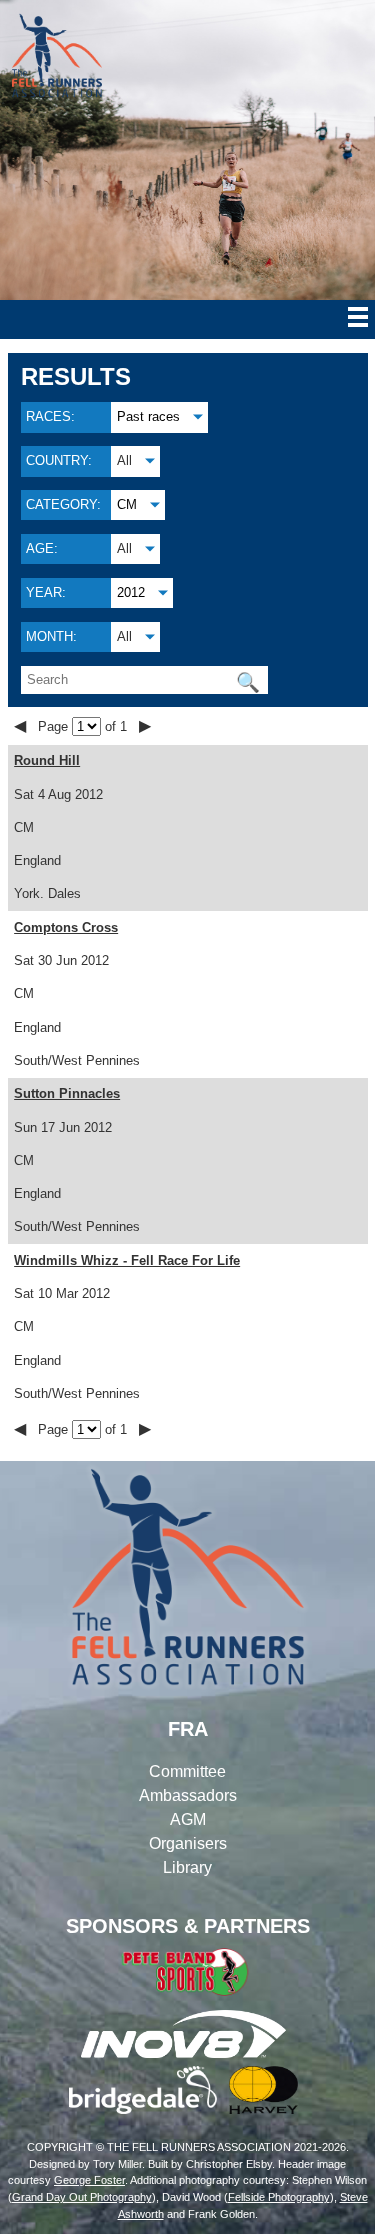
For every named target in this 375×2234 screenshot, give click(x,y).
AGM (188, 1819)
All (124, 460)
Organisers (188, 1843)
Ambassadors (188, 1795)
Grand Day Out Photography (82, 2197)
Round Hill (47, 760)
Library (187, 1867)
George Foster (89, 2180)
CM (127, 504)
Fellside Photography (279, 2197)
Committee (187, 1771)
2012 (131, 592)
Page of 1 (84, 726)
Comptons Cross (66, 927)
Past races (148, 416)
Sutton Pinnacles (67, 1093)
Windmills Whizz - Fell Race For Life (127, 1260)
